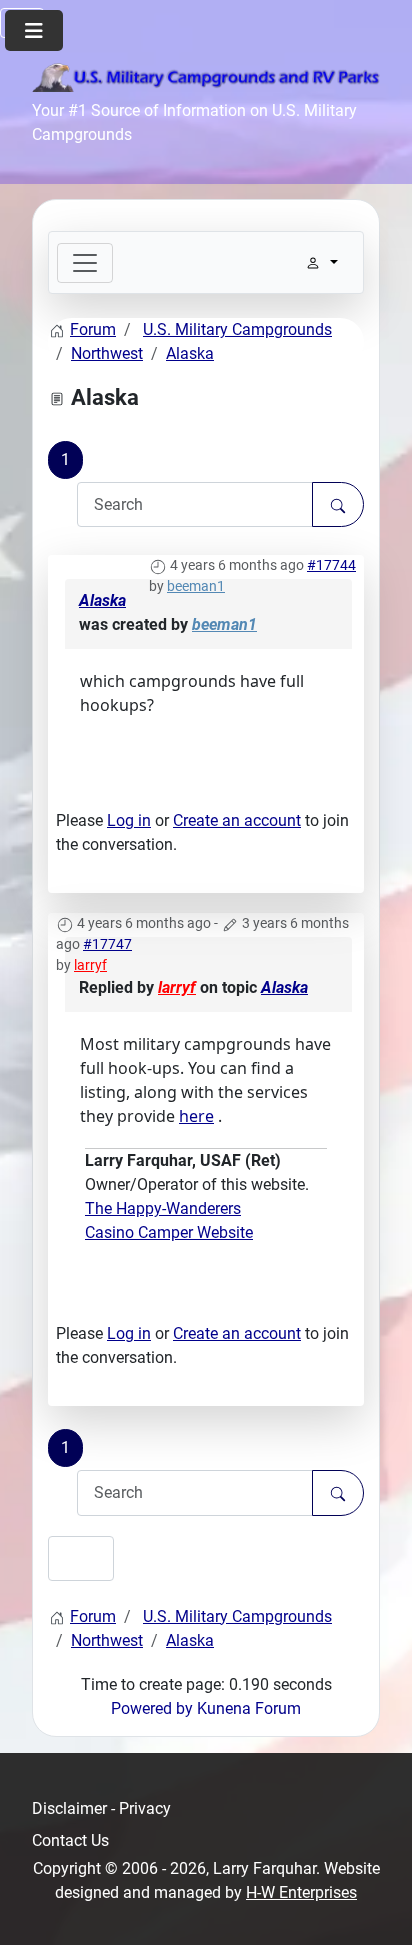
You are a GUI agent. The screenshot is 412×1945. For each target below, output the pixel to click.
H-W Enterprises (301, 1892)
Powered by (152, 1708)
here (196, 1116)
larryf (90, 965)
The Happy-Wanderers (163, 1208)
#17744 (331, 565)
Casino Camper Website (169, 1232)
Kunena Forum (249, 1708)
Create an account (237, 820)
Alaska (102, 600)
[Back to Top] (377, 1908)
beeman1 (196, 586)
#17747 (107, 944)
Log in (129, 820)
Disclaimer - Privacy (101, 1808)
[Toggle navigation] (85, 263)
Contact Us (70, 1840)
